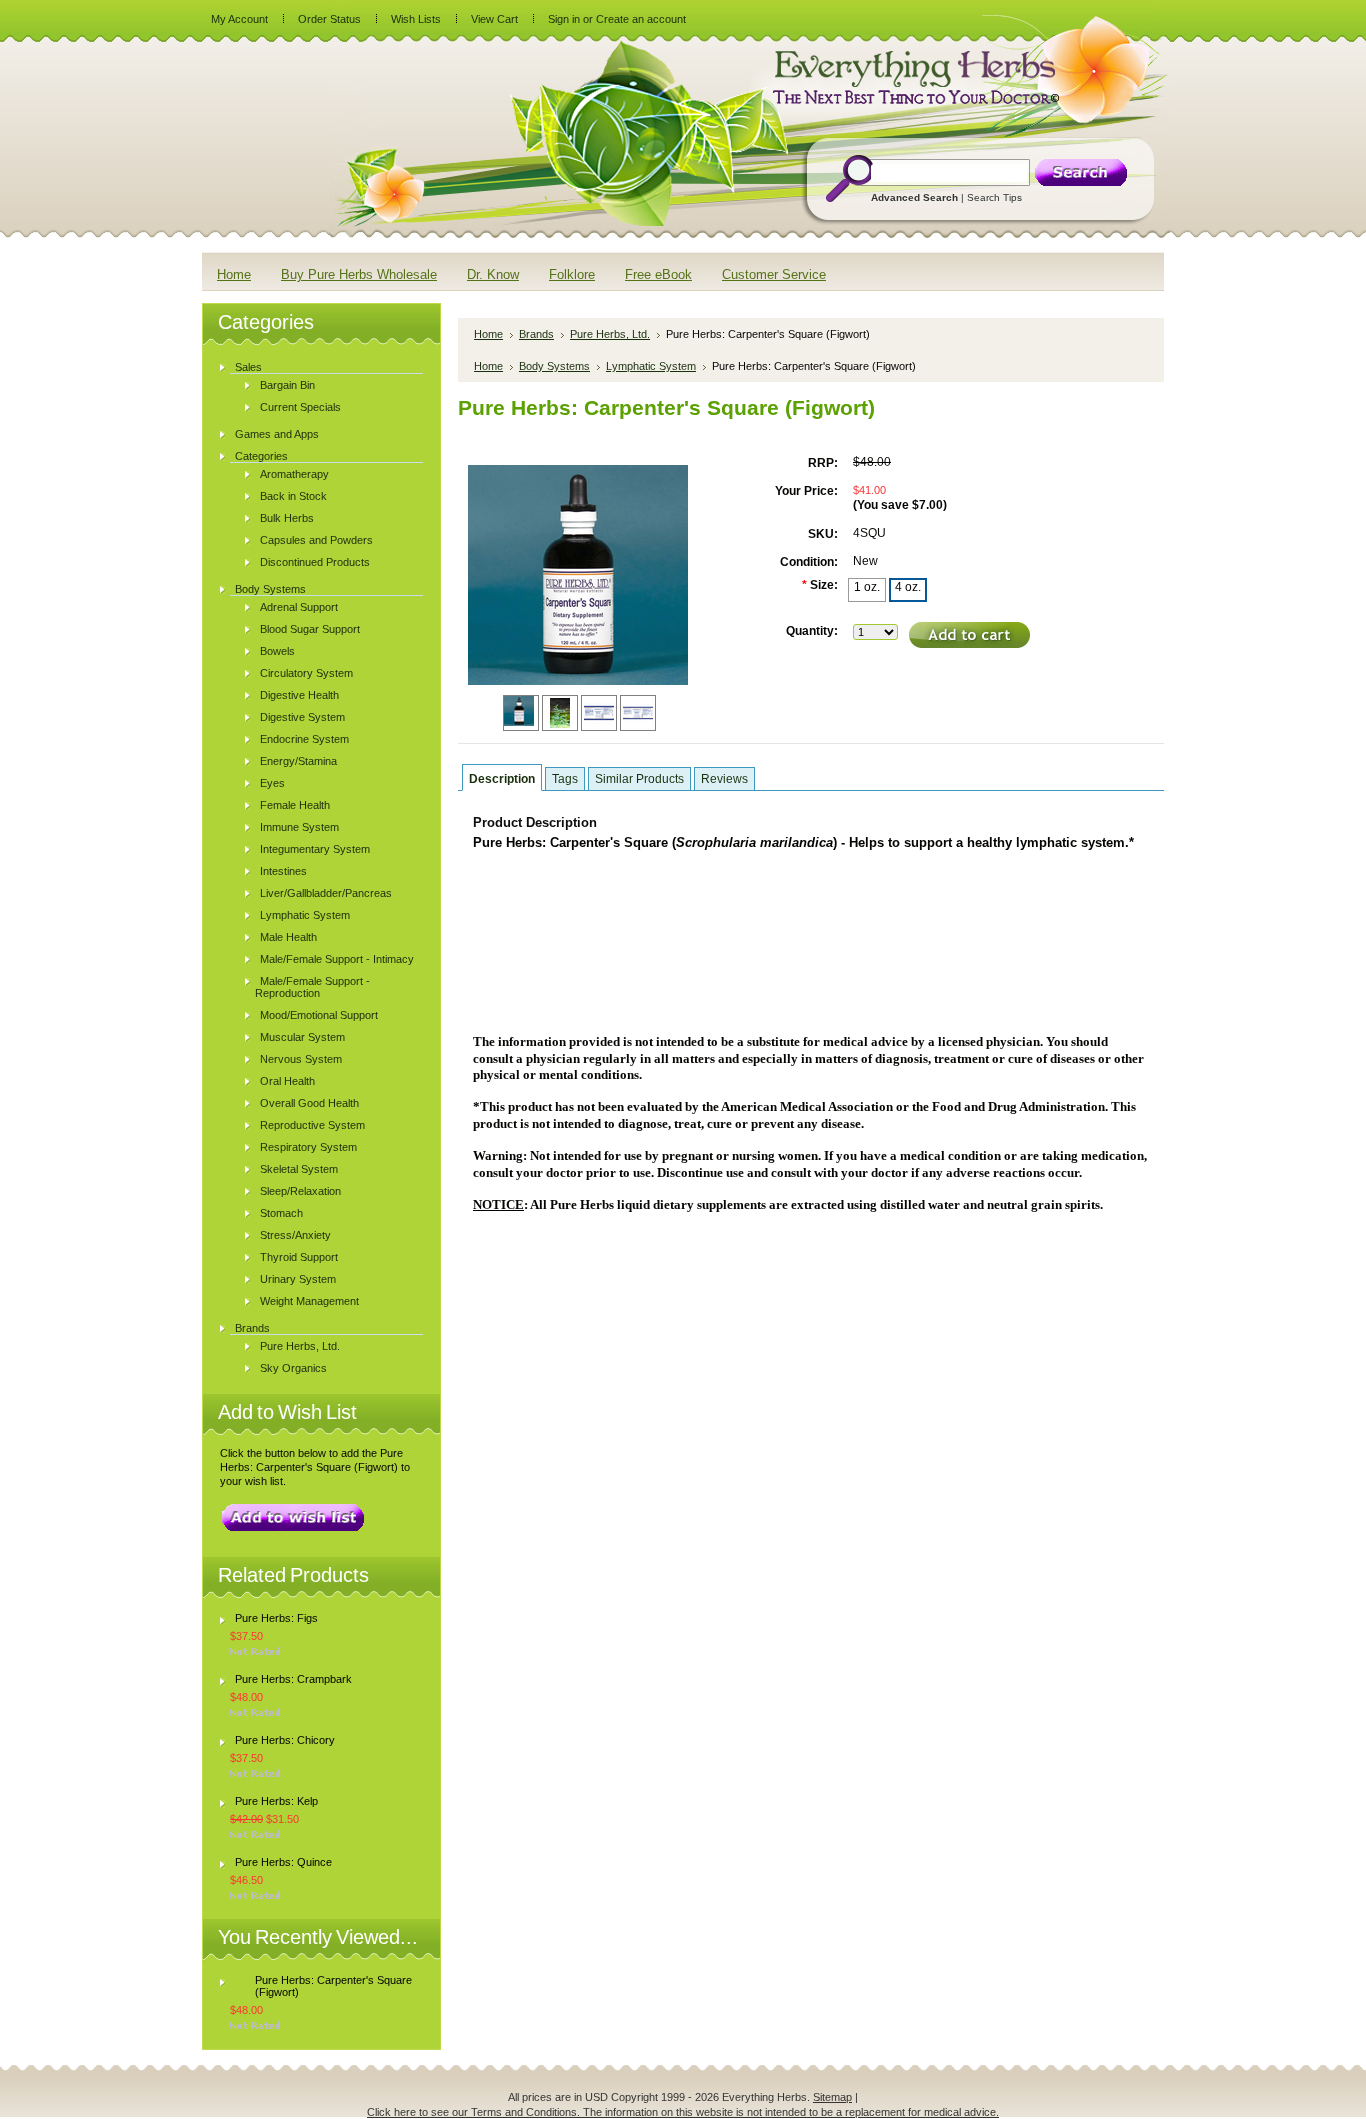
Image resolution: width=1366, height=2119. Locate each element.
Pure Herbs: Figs (276, 1618)
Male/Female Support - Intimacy (337, 959)
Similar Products (639, 779)
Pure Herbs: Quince (283, 1862)
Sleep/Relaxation (300, 1191)
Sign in (564, 19)
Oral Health (287, 1081)
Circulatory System (306, 673)
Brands (252, 1328)
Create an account (641, 19)
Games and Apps (277, 434)
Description (502, 779)
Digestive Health (299, 695)
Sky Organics (293, 1368)
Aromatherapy (294, 474)
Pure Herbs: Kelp (276, 1801)
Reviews (724, 779)
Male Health (288, 937)
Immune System (299, 827)
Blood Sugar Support (310, 629)
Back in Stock (293, 496)
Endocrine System (304, 739)
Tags (565, 779)
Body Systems (270, 589)
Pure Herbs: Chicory (285, 1740)
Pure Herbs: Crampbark (293, 1679)
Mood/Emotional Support (319, 1015)
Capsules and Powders (316, 540)
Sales (248, 367)
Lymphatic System (305, 915)
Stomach (281, 1213)
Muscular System (302, 1037)
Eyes (272, 783)
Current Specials (300, 407)
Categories (261, 456)
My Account (239, 19)
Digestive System (302, 717)
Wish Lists (416, 19)
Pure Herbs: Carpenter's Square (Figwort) (333, 1986)
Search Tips (994, 197)
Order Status (329, 19)
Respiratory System (308, 1147)
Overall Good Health (309, 1103)
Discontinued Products (315, 562)
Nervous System (301, 1059)
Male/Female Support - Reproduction (312, 987)
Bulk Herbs (287, 518)
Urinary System (298, 1279)
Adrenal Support (299, 607)
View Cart (494, 19)
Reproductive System (312, 1125)
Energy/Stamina (298, 761)
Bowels (277, 651)
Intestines (283, 871)
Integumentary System (315, 849)
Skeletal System (299, 1169)
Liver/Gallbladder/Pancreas (326, 893)
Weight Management (309, 1301)
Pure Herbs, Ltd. (300, 1346)
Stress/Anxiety (295, 1235)
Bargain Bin (287, 385)
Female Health (295, 805)
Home (488, 334)
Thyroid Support (299, 1257)
